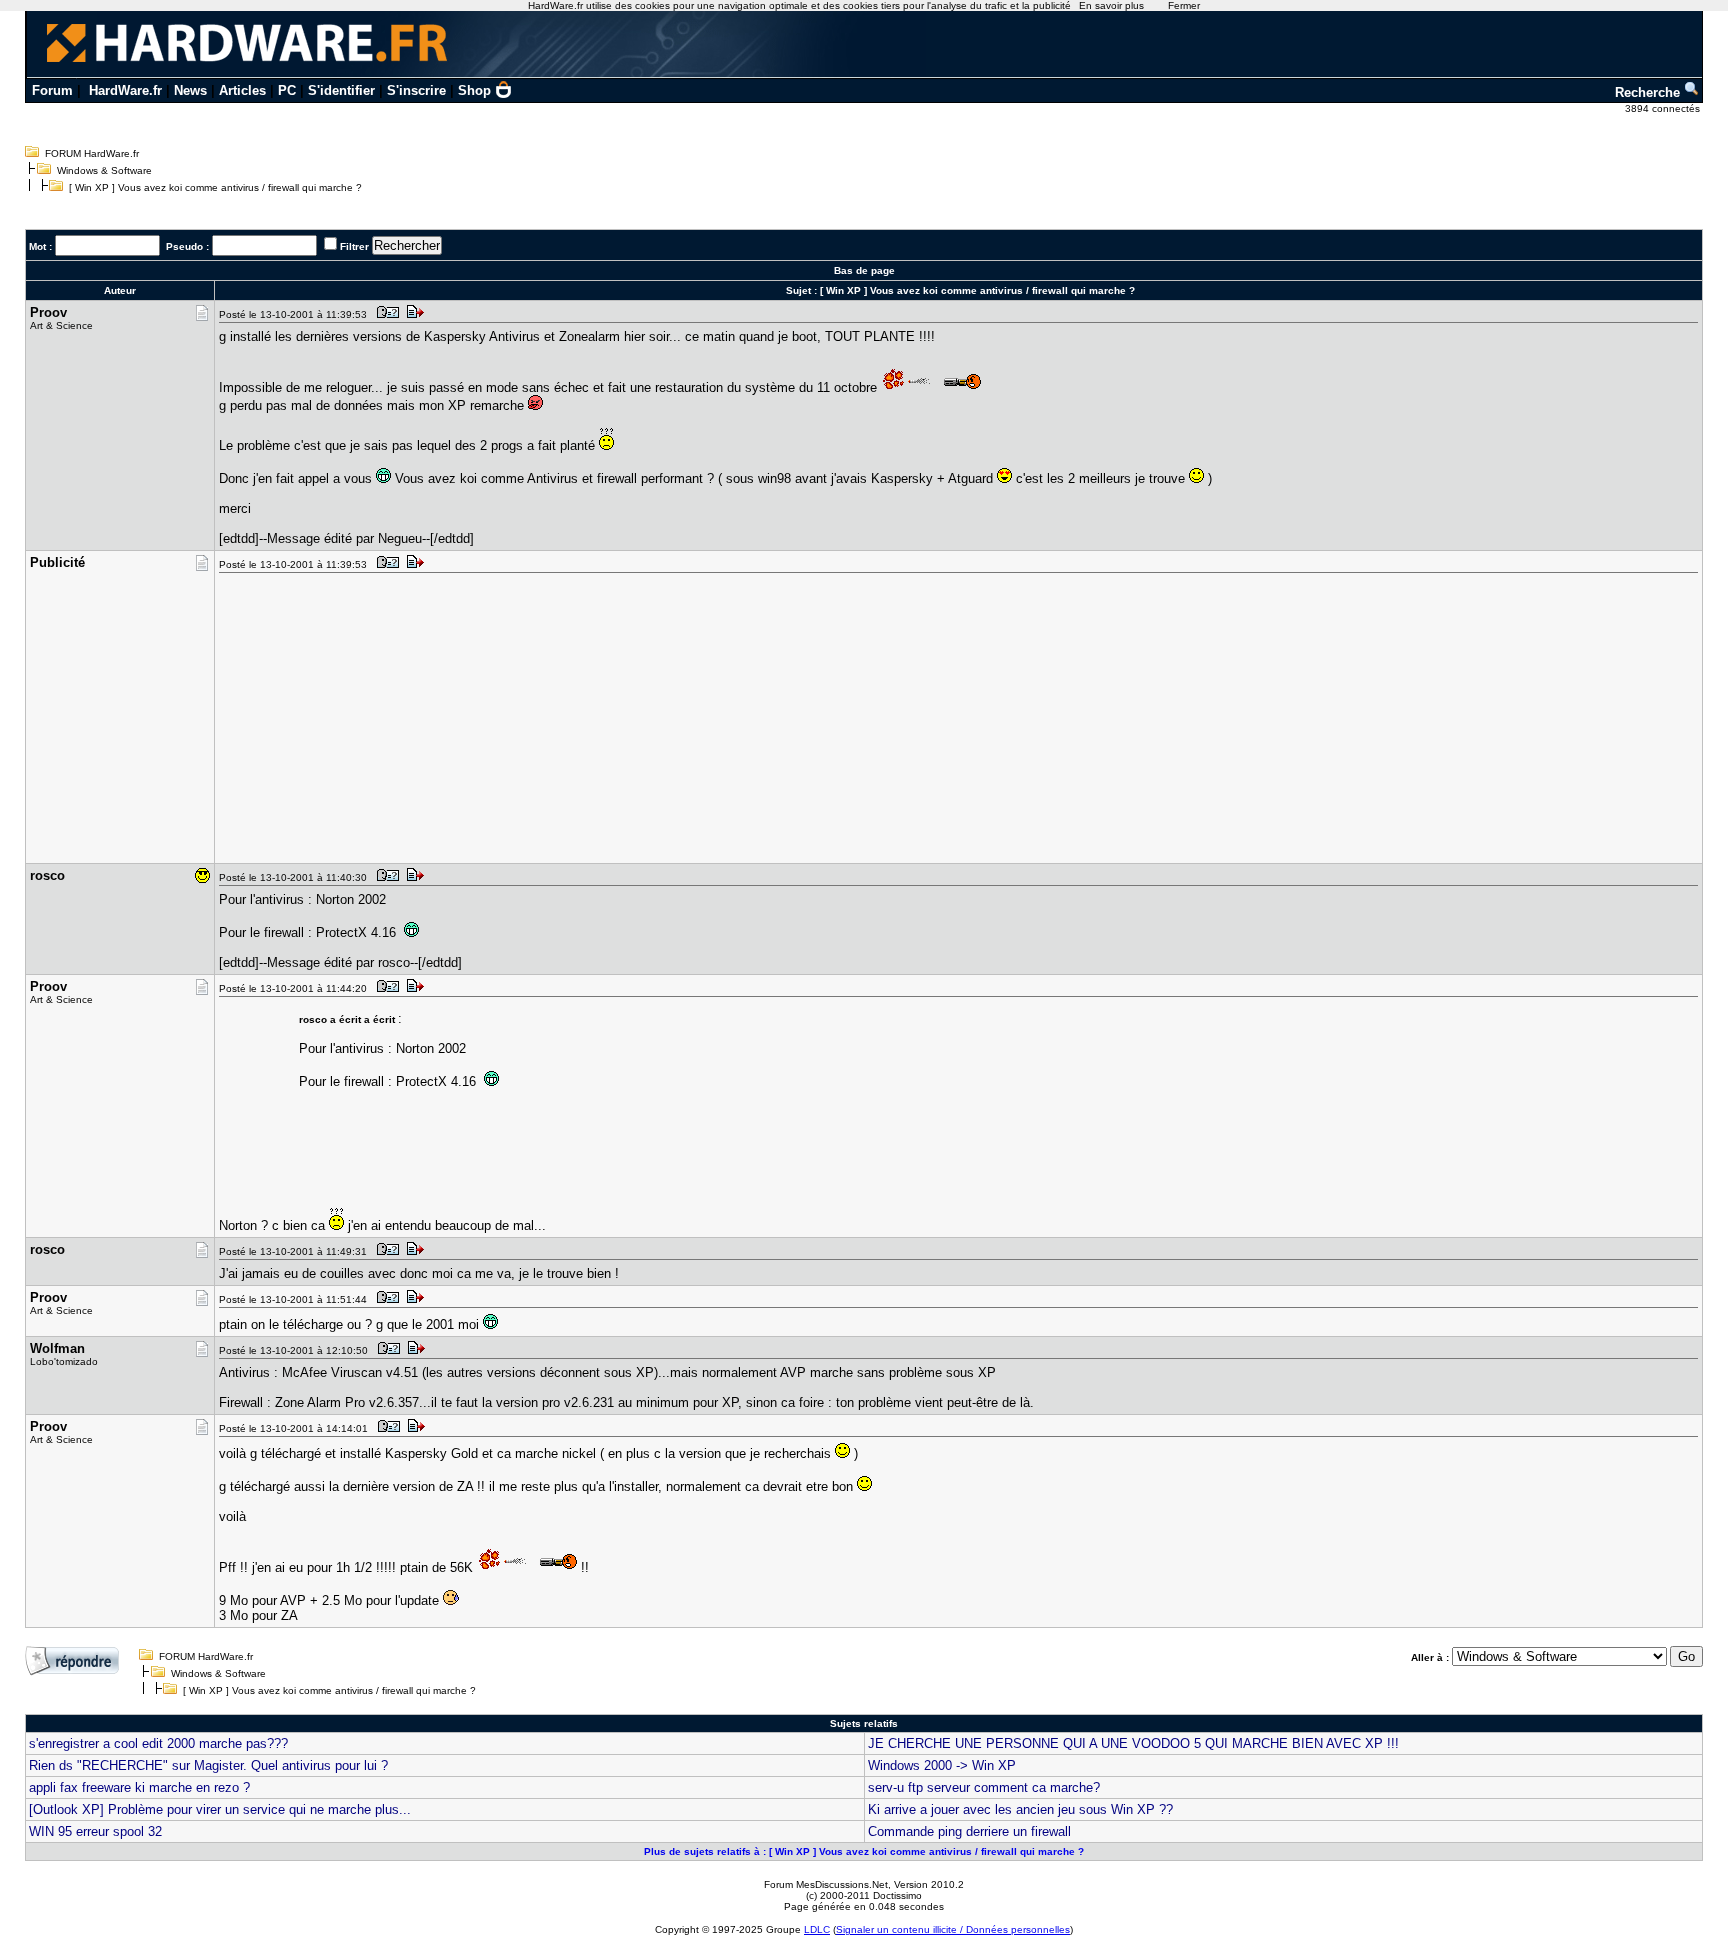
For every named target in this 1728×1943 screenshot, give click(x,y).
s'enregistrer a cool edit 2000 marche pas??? (158, 1743)
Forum (52, 90)
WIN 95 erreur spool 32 (95, 1831)
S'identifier (341, 90)
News (190, 90)
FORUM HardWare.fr (92, 153)
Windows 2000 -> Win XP (942, 1765)
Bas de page (864, 270)
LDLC (817, 1929)
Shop (474, 90)
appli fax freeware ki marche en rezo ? (139, 1787)
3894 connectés (1664, 108)
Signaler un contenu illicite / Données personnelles (953, 1929)
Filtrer (354, 246)
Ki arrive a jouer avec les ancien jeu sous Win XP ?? (1020, 1809)
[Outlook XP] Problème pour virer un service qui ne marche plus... (220, 1809)
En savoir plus (1111, 5)
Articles (242, 90)
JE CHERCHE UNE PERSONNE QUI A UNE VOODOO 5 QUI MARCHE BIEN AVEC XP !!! (1133, 1743)
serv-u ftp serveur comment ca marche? (984, 1787)
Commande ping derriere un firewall (969, 1831)
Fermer (1184, 5)
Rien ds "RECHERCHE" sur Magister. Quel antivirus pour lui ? (208, 1765)
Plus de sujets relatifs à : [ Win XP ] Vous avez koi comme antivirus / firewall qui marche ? (864, 1851)
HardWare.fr (125, 90)
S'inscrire (416, 90)
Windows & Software (104, 170)
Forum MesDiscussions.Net (826, 1884)
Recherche (1649, 92)
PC (287, 90)
